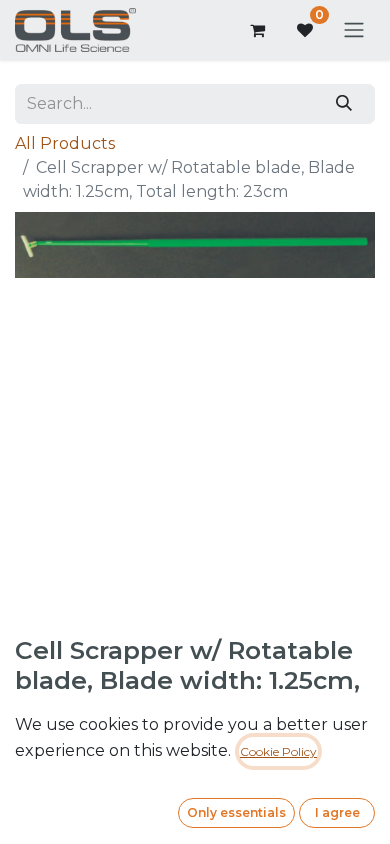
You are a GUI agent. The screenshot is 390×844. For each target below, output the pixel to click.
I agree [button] (337, 812)
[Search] (344, 104)
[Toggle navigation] (354, 30)
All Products (65, 143)
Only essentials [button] (236, 812)
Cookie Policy (278, 751)
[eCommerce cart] (257, 30)
